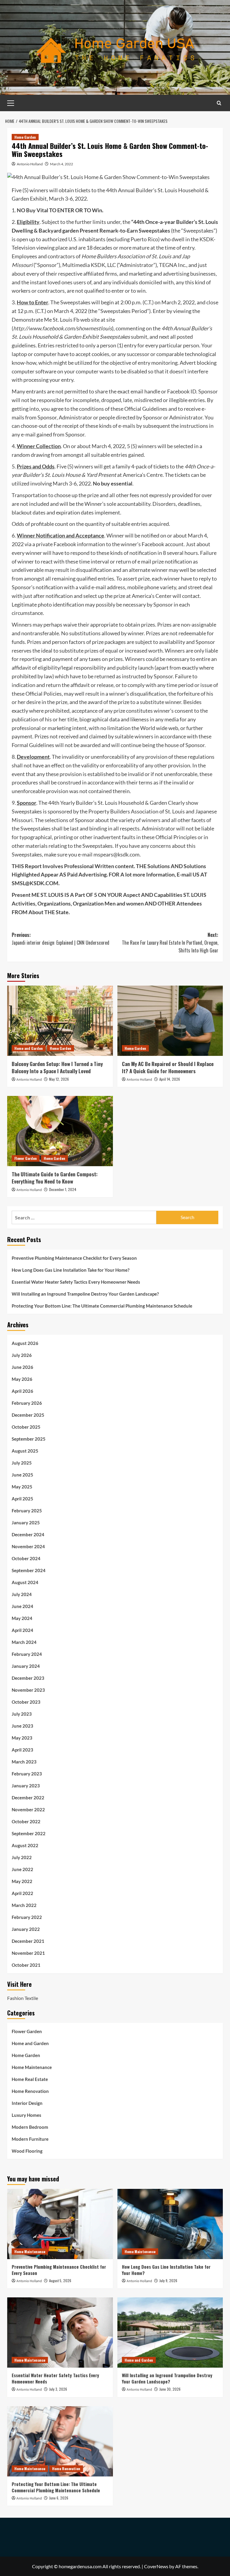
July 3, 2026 (58, 2389)
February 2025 (27, 1511)
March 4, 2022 (62, 164)
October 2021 (26, 1965)
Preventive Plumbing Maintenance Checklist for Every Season (74, 1258)
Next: (170, 942)
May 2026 (22, 1379)
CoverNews (156, 2566)
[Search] (219, 103)
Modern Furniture (30, 2139)
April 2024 (22, 1630)
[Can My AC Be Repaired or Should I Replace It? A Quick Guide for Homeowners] (170, 1021)
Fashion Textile (23, 1998)
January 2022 (26, 1929)
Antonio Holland (30, 164)
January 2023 (26, 1786)
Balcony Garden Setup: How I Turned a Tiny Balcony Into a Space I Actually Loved (57, 1067)
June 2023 (22, 1726)
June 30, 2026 (170, 2389)
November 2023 (28, 1690)
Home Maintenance (32, 2067)
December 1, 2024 (63, 1189)
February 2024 (27, 1654)
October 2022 (26, 1821)
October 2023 (26, 1702)
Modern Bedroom (30, 2127)
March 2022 (24, 1905)
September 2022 (29, 1833)
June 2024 (22, 1606)
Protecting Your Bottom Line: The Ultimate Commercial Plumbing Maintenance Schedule (102, 1306)
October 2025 (26, 1427)
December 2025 (28, 1415)
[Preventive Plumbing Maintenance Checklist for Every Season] (60, 2224)
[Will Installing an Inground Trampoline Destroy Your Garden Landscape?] (170, 2333)
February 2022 (27, 1917)
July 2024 (22, 1594)
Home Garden (25, 137)
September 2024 (29, 1570)
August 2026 (25, 1343)
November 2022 (28, 1810)
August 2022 (25, 1845)
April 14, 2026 (170, 1079)
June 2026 (22, 1367)
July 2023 (22, 1714)
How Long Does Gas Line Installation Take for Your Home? (71, 1270)
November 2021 (28, 1953)
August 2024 (25, 1582)
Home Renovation (30, 2091)
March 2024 (24, 1642)
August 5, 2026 (60, 2280)
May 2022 (22, 1881)
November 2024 (28, 1546)
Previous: (60, 939)
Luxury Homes (27, 2115)
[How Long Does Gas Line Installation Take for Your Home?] (170, 2224)
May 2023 (22, 1738)
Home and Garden (29, 1048)
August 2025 (25, 1451)
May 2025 (22, 1487)
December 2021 (28, 1941)
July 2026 (22, 1355)
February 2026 (27, 1403)
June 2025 (22, 1475)
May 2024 (22, 1618)
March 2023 (24, 1762)
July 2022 (22, 1857)
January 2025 (26, 1523)
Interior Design (27, 2103)
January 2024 (26, 1666)
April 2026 (22, 1391)
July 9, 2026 (168, 2280)
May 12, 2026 (59, 1079)
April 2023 (22, 1750)
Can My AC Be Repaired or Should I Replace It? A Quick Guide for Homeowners (168, 1067)
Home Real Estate (30, 2079)
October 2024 (26, 1558)
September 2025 (29, 1439)
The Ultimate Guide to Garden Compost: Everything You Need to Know (55, 1178)
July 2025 (22, 1463)
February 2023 (27, 1774)
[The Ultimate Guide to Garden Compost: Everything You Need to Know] (60, 1131)
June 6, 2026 (59, 2498)
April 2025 (22, 1499)
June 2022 (22, 1869)
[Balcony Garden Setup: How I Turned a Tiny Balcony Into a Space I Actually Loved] (60, 1021)
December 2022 (28, 1798)
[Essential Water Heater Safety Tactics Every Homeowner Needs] (60, 2333)
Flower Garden (26, 1158)
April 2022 (22, 1893)
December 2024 (28, 1534)
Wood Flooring (27, 2151)
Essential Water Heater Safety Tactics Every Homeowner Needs (76, 1282)
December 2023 (28, 1678)
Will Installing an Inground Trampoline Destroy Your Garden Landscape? (85, 1294)
